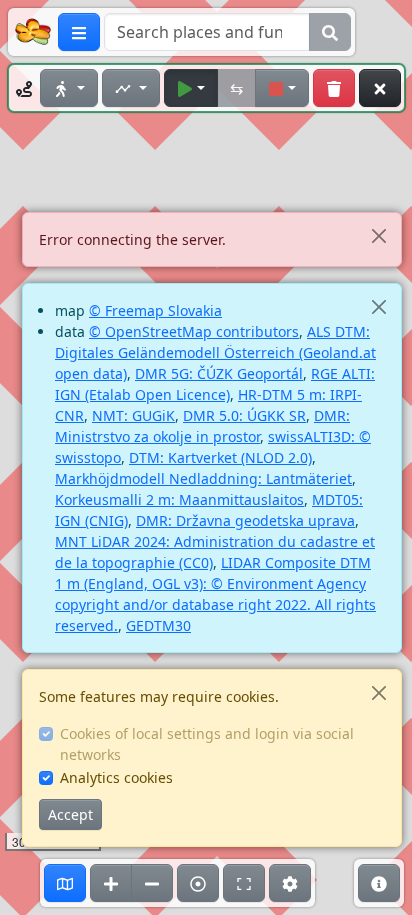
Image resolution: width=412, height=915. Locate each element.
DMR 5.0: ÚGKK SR (244, 415)
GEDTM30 (158, 625)
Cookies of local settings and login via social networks (207, 744)
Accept (70, 814)
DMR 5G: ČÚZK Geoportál (219, 373)
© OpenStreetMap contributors (194, 331)
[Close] (378, 235)
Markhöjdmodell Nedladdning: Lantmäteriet (203, 478)
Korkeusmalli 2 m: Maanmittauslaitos (179, 499)
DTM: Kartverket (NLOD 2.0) (220, 457)
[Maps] (65, 883)
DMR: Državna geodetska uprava (245, 520)
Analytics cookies (116, 777)
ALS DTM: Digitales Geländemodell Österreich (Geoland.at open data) (215, 352)
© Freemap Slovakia (155, 310)
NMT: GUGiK (133, 415)
